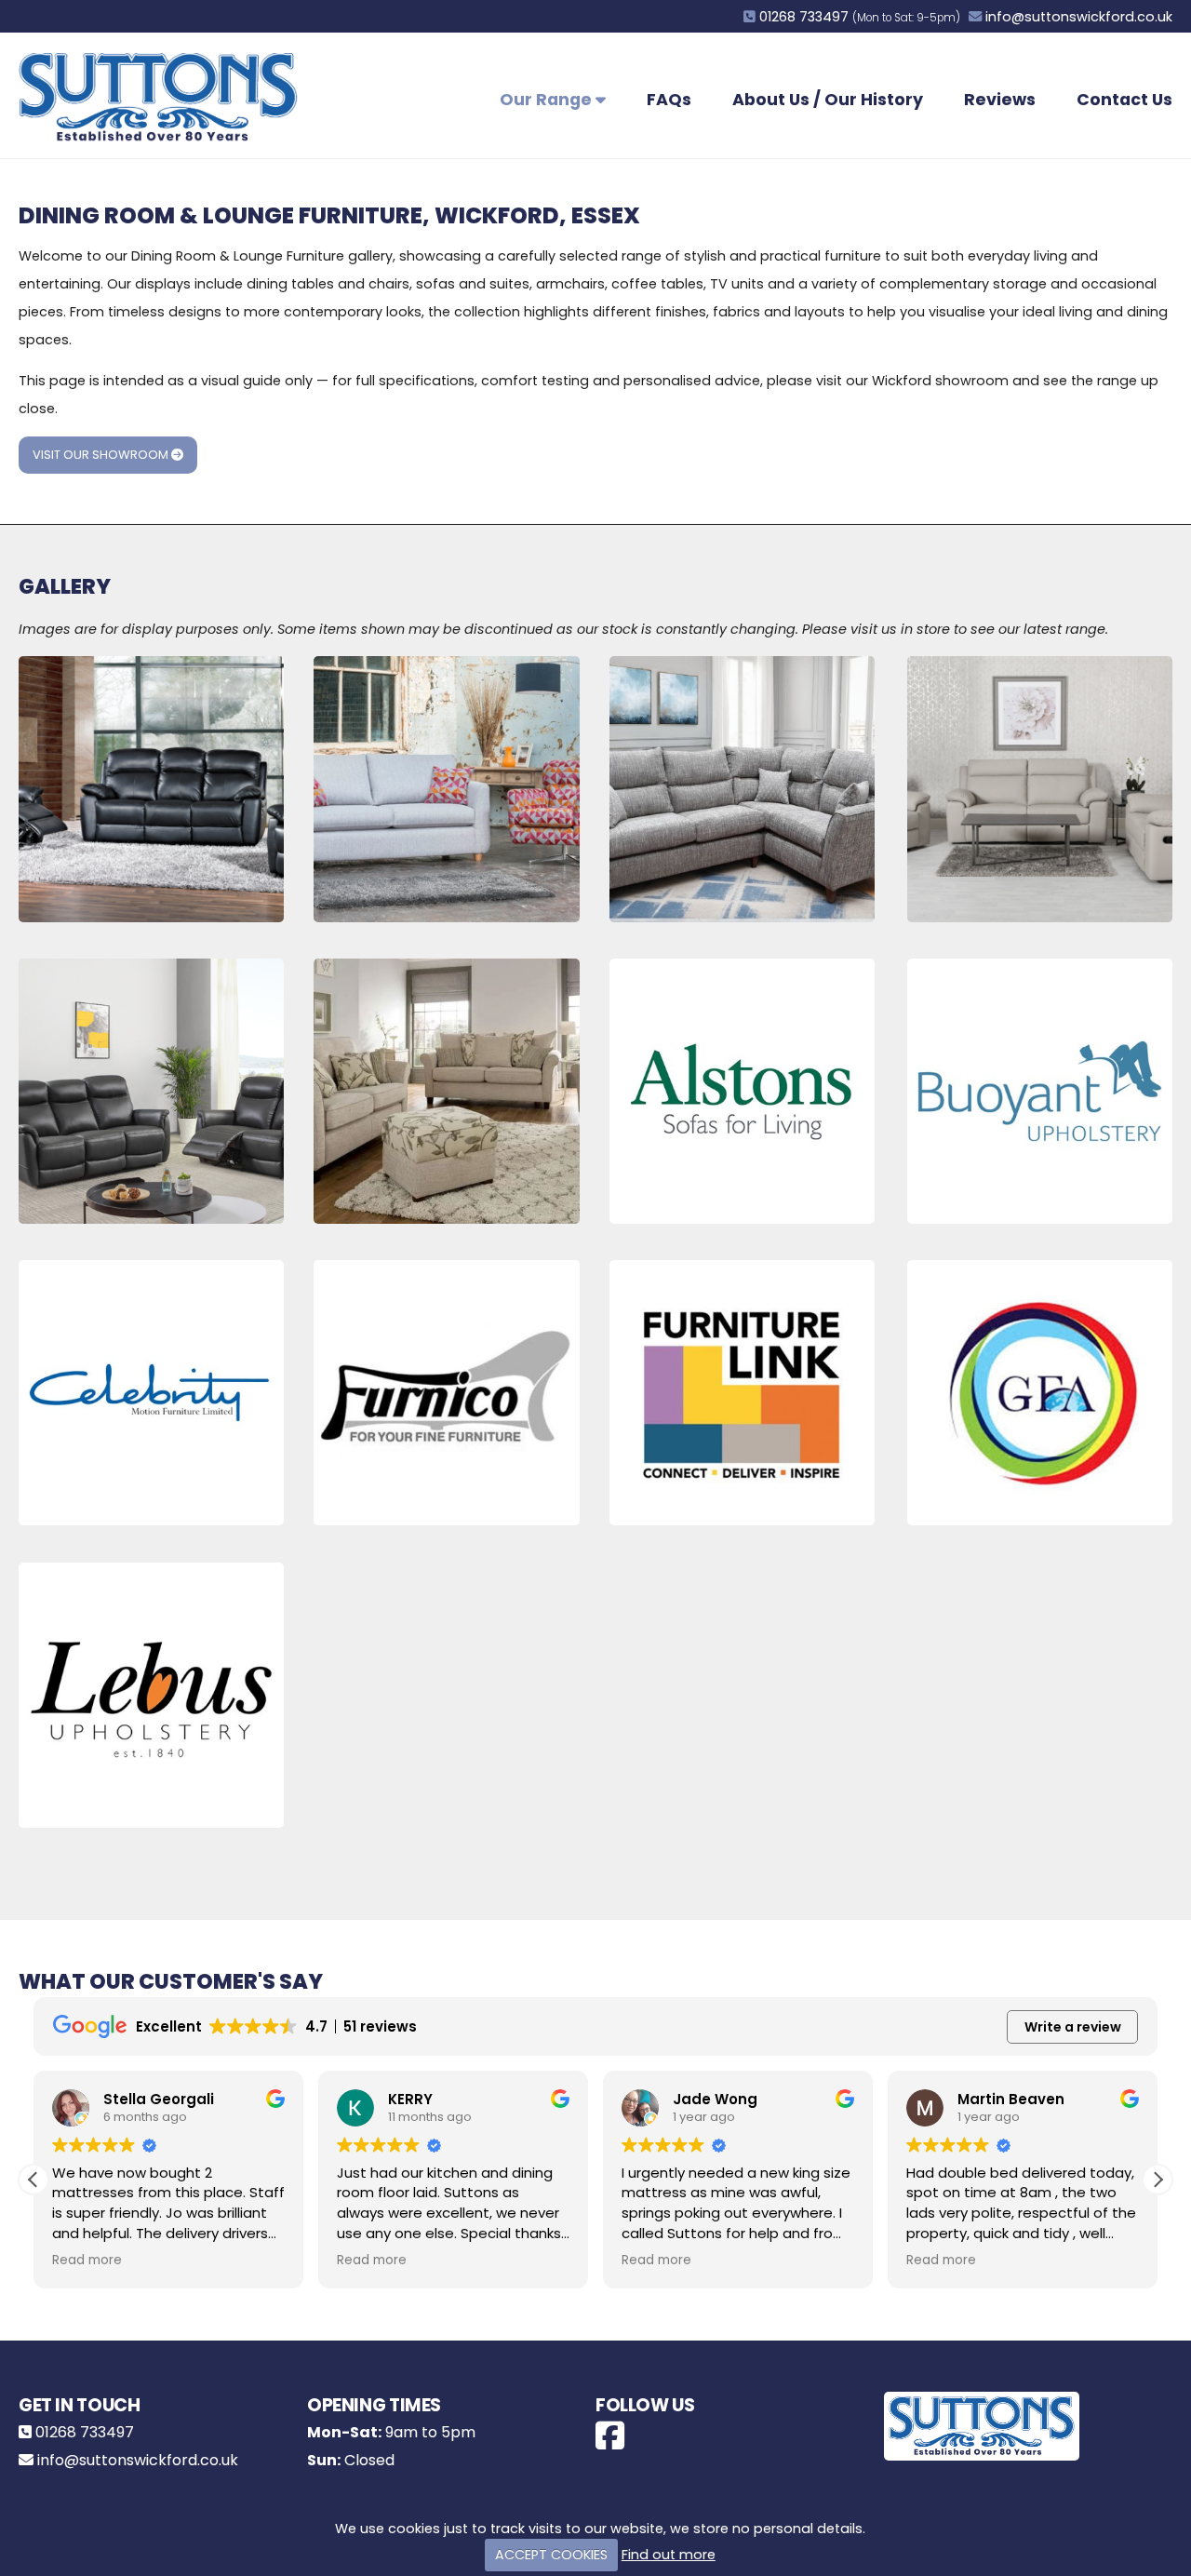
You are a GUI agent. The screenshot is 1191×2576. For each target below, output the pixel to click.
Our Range (548, 100)
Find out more (669, 2555)
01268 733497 (804, 17)
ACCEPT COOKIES (551, 2555)
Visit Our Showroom (102, 455)
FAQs (669, 100)
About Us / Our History (828, 100)
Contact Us (1124, 100)
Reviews (1000, 100)
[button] (1158, 2180)
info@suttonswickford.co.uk (1079, 17)
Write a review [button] (1073, 2027)
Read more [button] (87, 2261)
